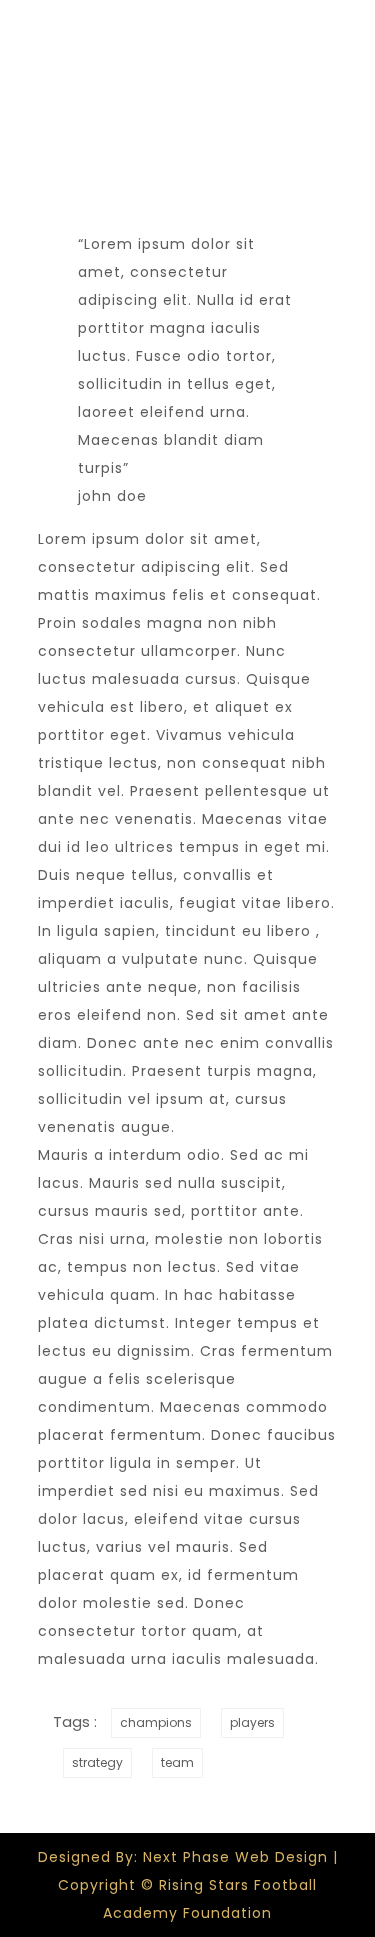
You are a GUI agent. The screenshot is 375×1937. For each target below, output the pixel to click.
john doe (112, 496)
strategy (97, 1762)
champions (156, 1722)
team (177, 1762)
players (252, 1722)
